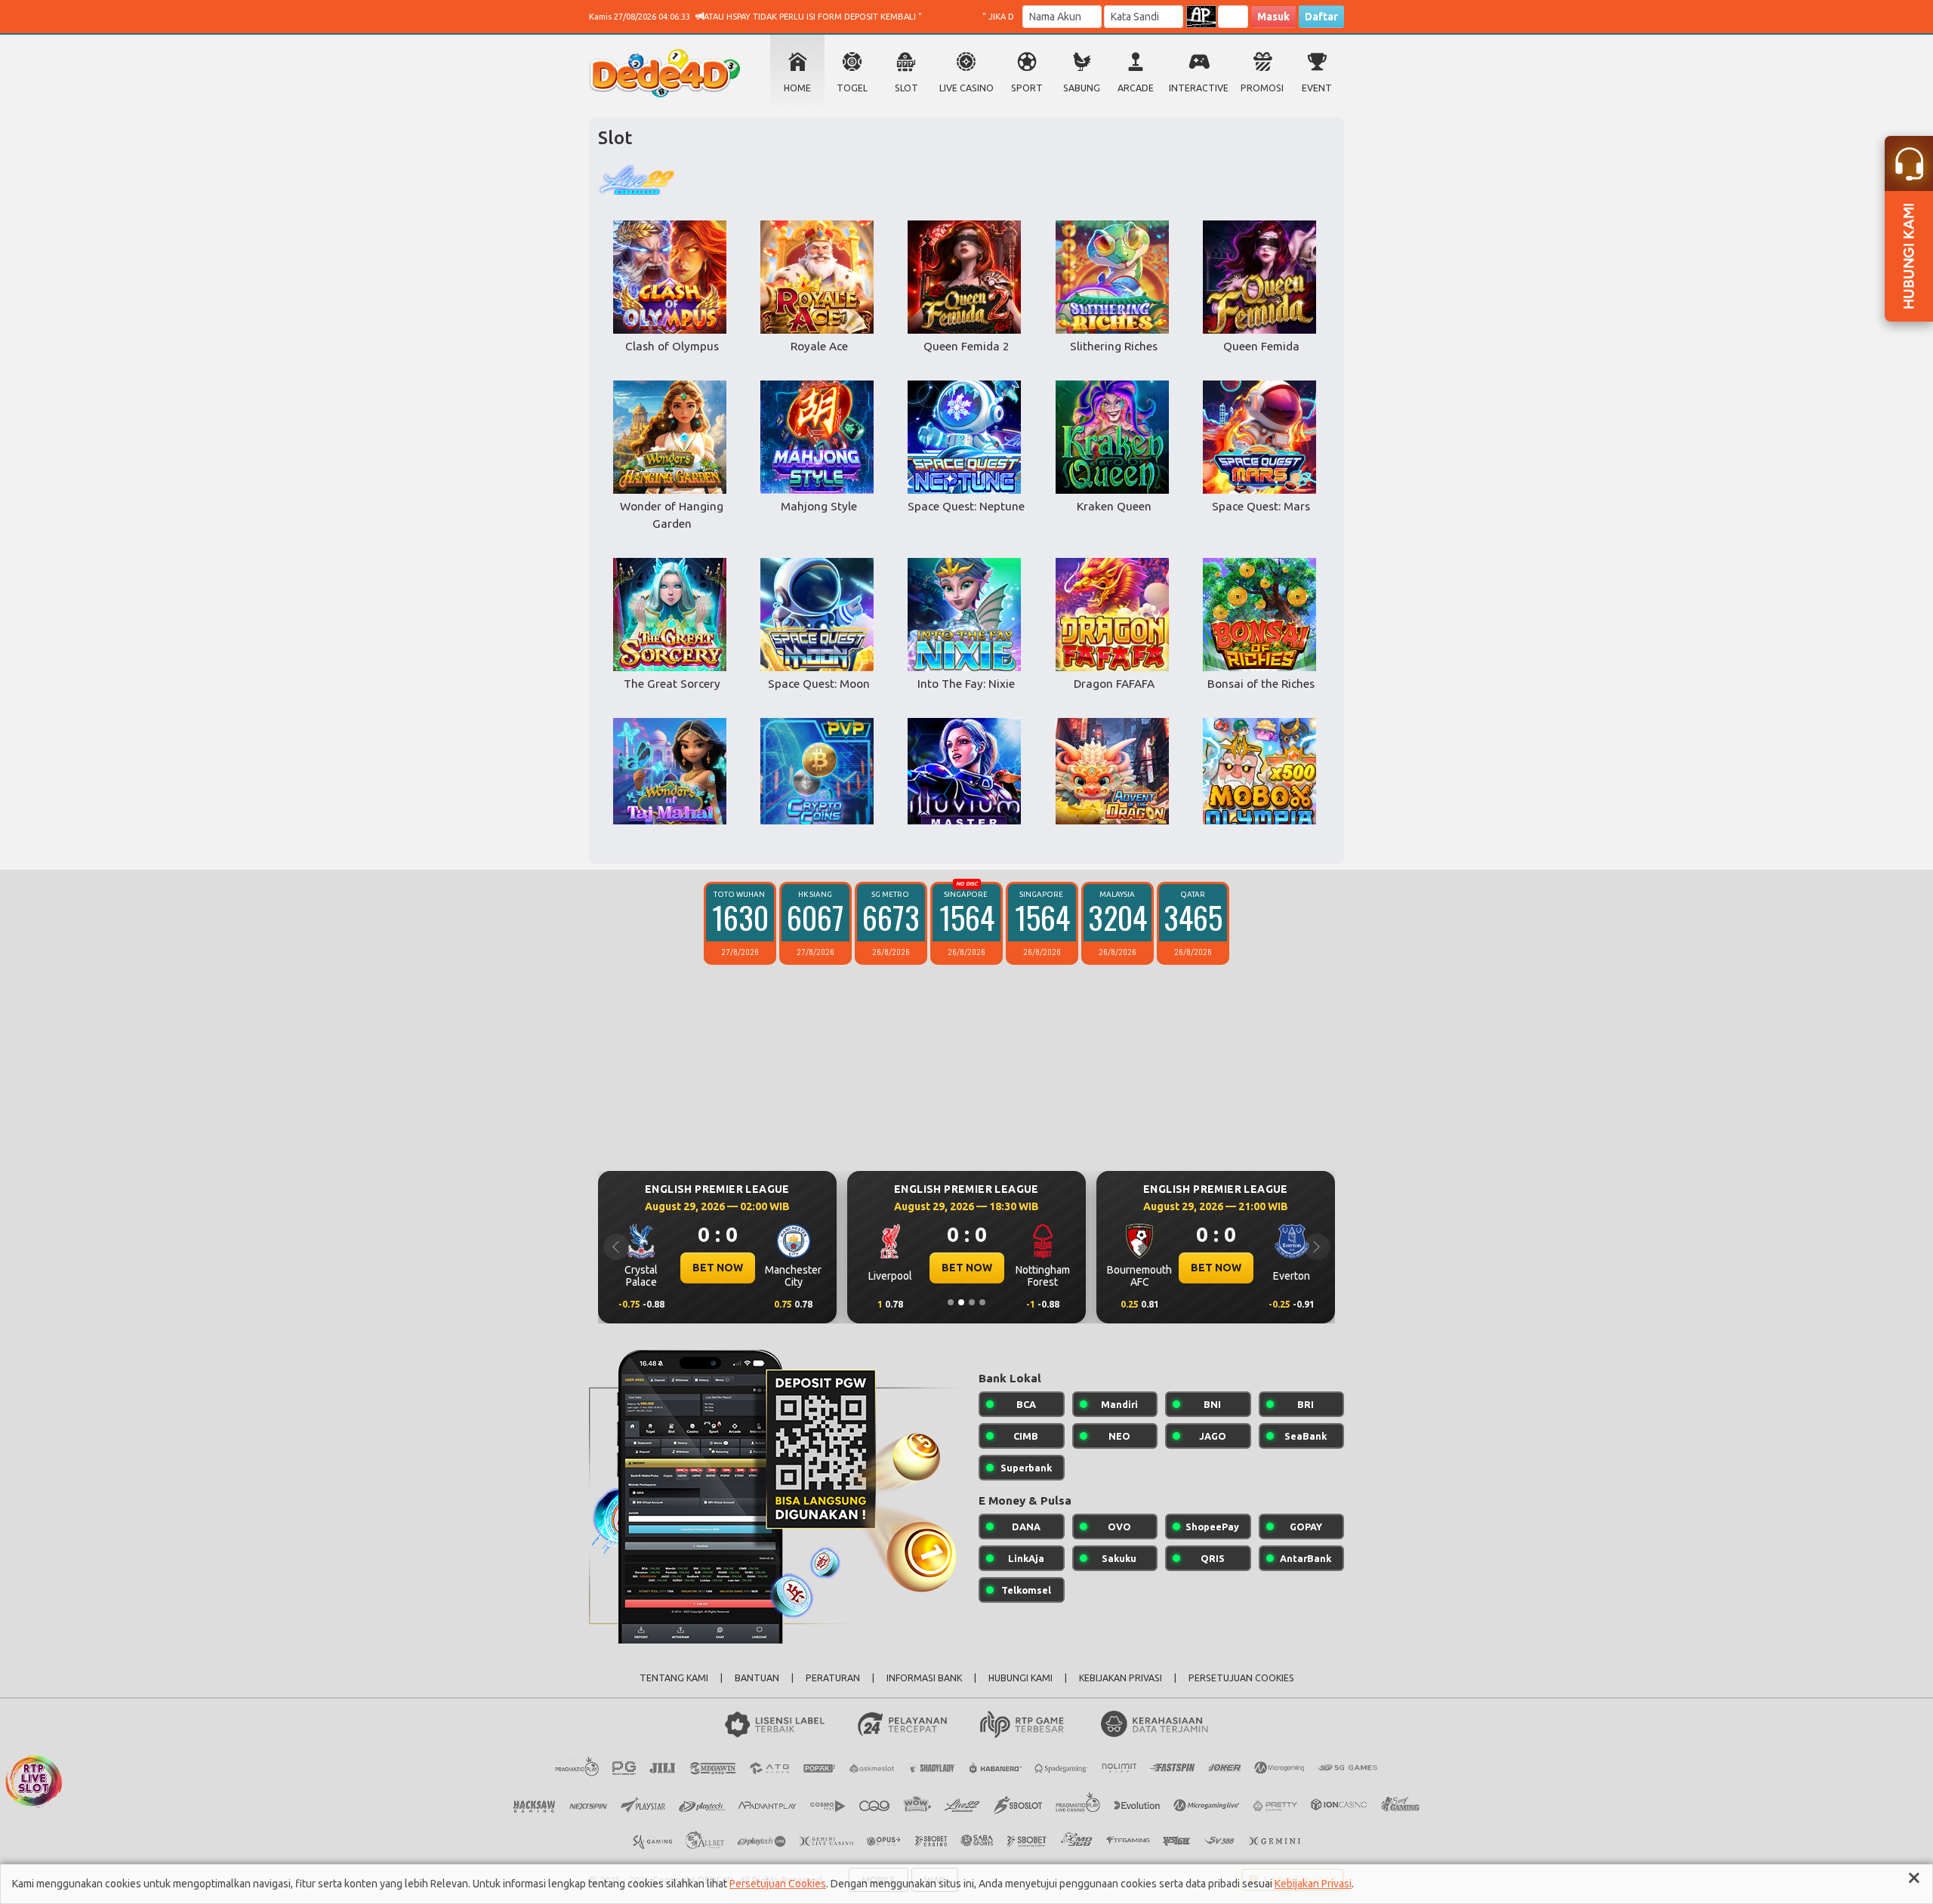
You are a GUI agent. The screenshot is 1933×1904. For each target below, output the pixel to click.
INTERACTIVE (1199, 88)
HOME (797, 88)
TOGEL (852, 88)
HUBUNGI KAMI (1020, 1678)
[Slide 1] (951, 1302)
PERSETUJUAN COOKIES (1241, 1678)
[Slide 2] (961, 1302)
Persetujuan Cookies (778, 1884)
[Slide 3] (972, 1302)
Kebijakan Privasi (1313, 1884)
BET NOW (718, 1268)
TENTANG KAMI (674, 1678)
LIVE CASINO (966, 88)
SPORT (1027, 88)
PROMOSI (1262, 88)
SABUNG (1082, 88)
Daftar (1321, 17)
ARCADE (1136, 88)
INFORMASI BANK (924, 1678)
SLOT (906, 88)
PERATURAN (833, 1678)
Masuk (1273, 17)
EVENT (1317, 88)
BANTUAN (757, 1678)
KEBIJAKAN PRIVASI (1121, 1678)
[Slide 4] (982, 1302)
